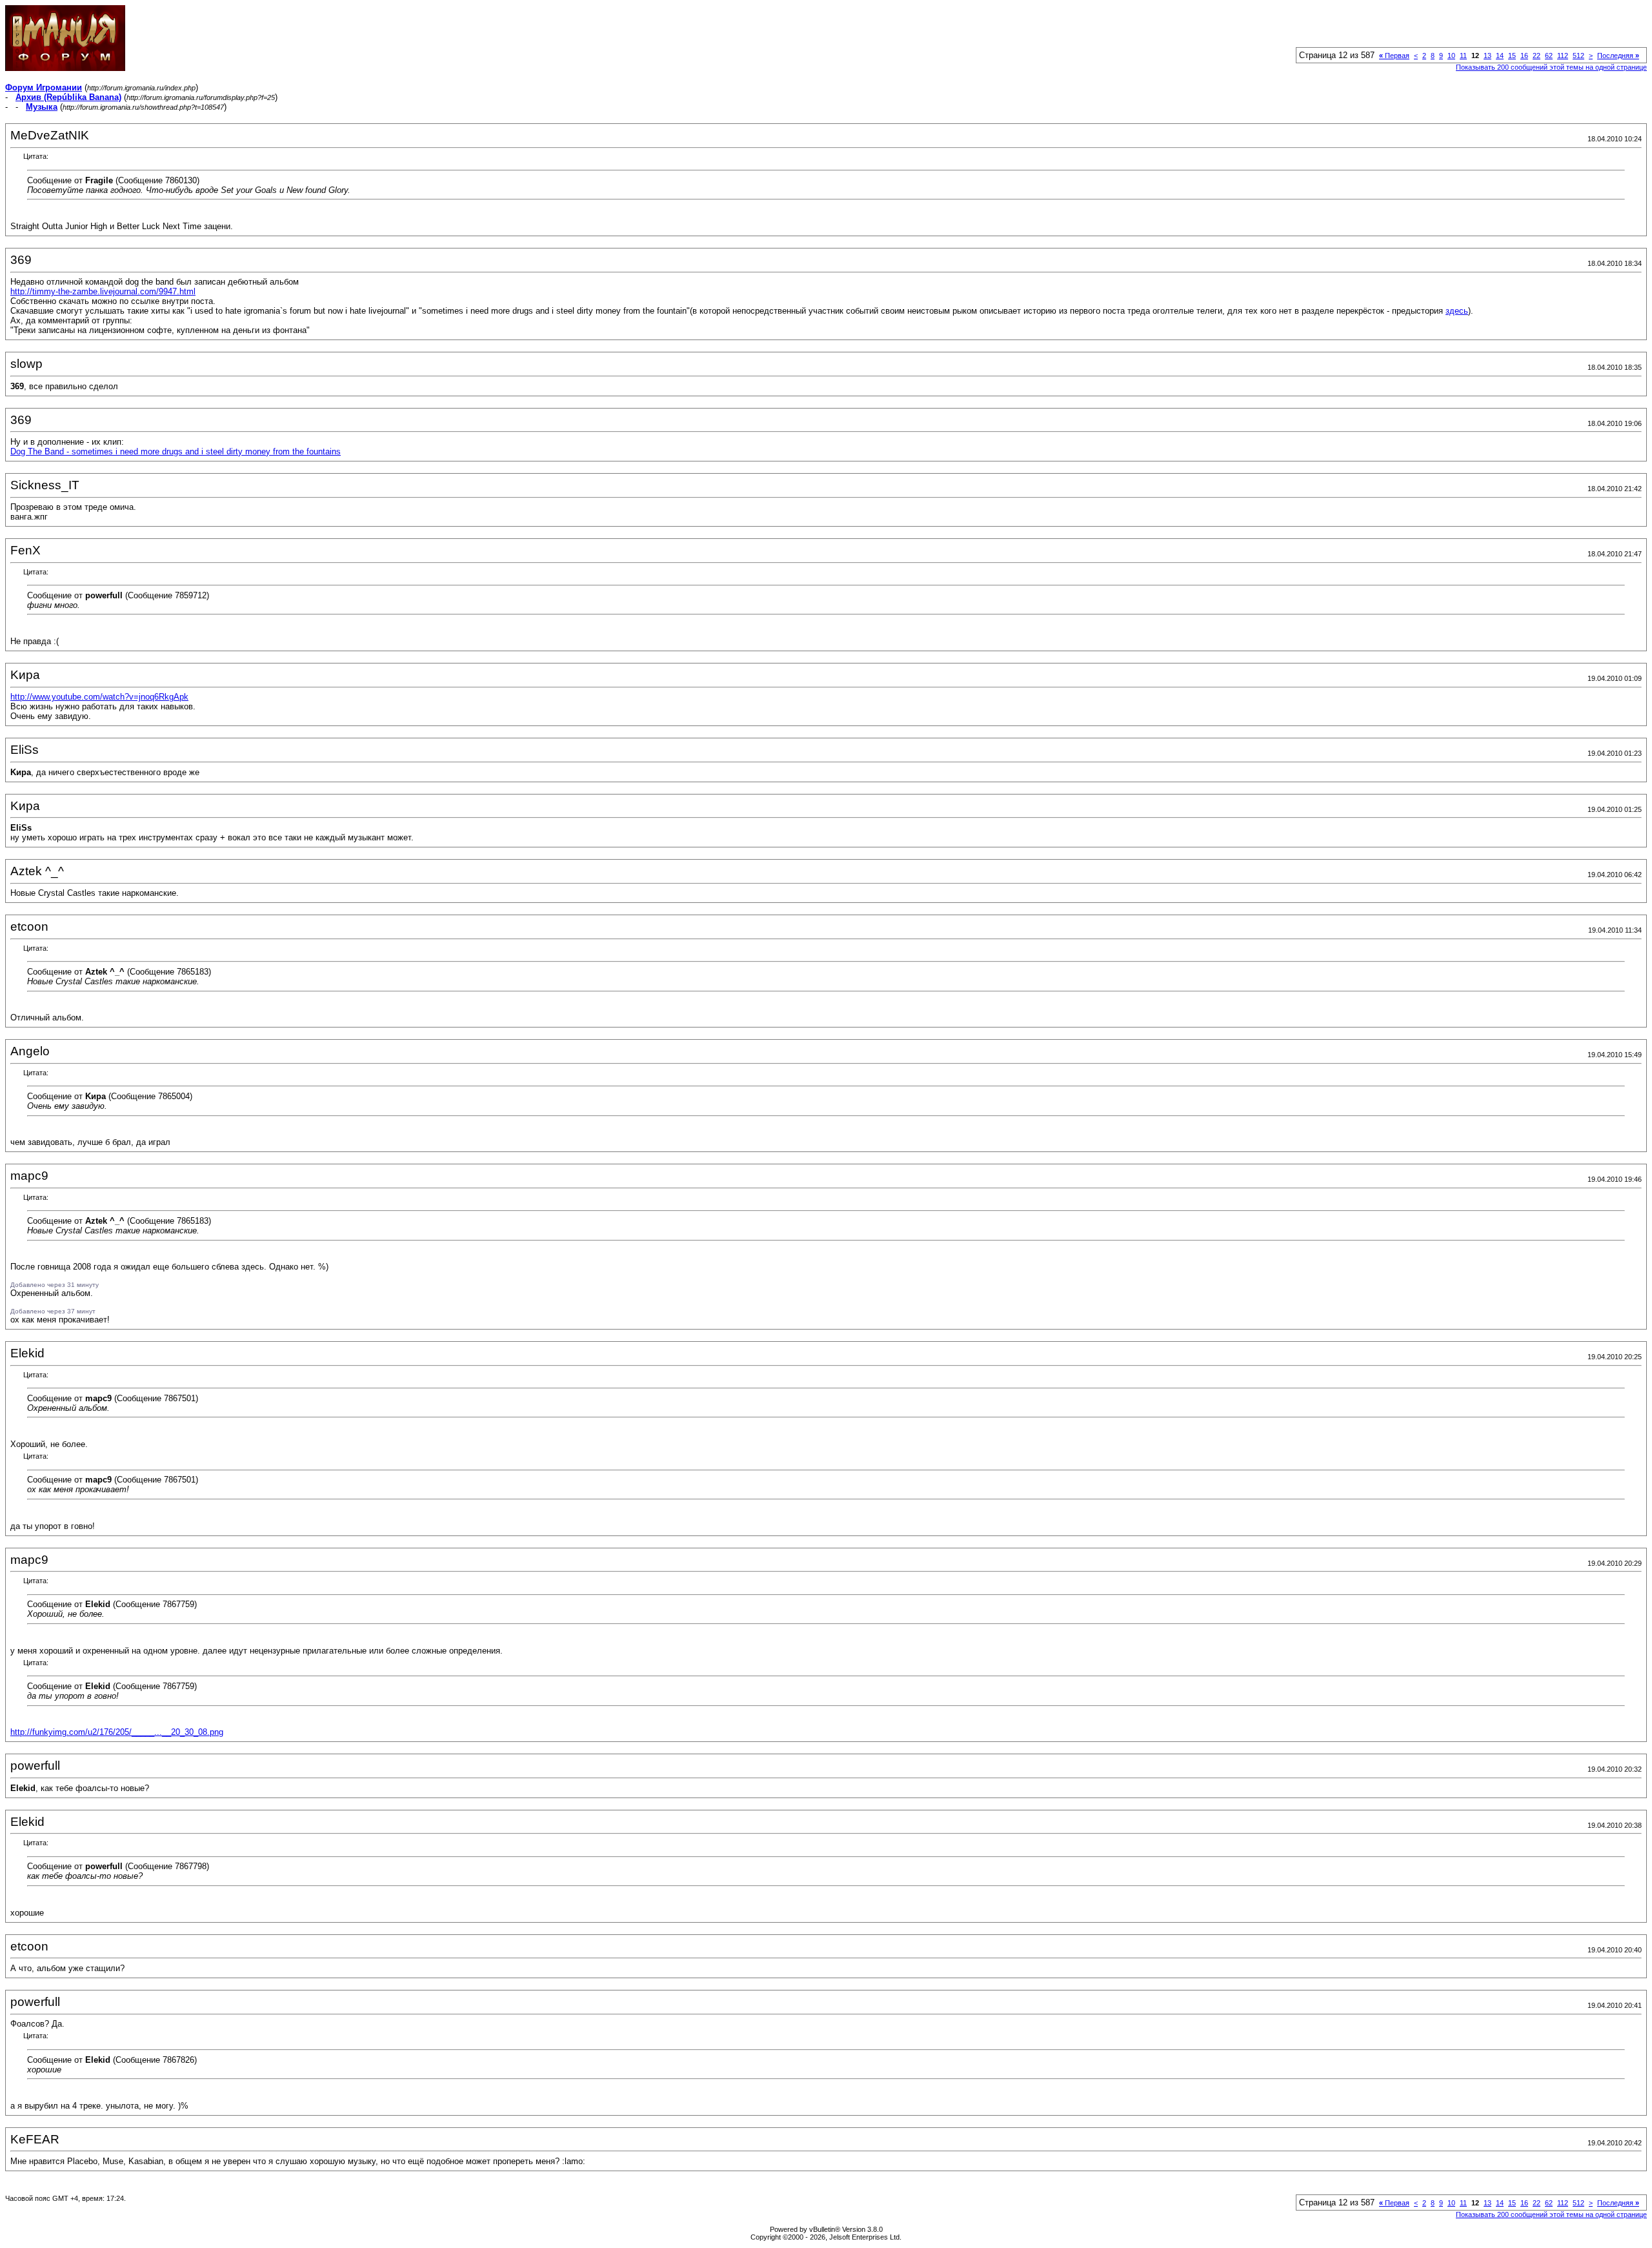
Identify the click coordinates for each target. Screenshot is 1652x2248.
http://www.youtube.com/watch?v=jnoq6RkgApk (99, 697)
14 (1500, 56)
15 (1512, 56)
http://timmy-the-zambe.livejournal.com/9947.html (103, 291)
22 (1536, 56)
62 (1549, 56)
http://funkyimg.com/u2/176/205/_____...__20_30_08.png (117, 1732)
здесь (1457, 311)
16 (1524, 56)
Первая (1394, 56)
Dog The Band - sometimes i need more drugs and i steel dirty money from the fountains (176, 451)
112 (1563, 56)
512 (1578, 56)
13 (1487, 56)
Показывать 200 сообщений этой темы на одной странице (1551, 67)
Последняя (1618, 56)
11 (1463, 56)
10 (1451, 56)
